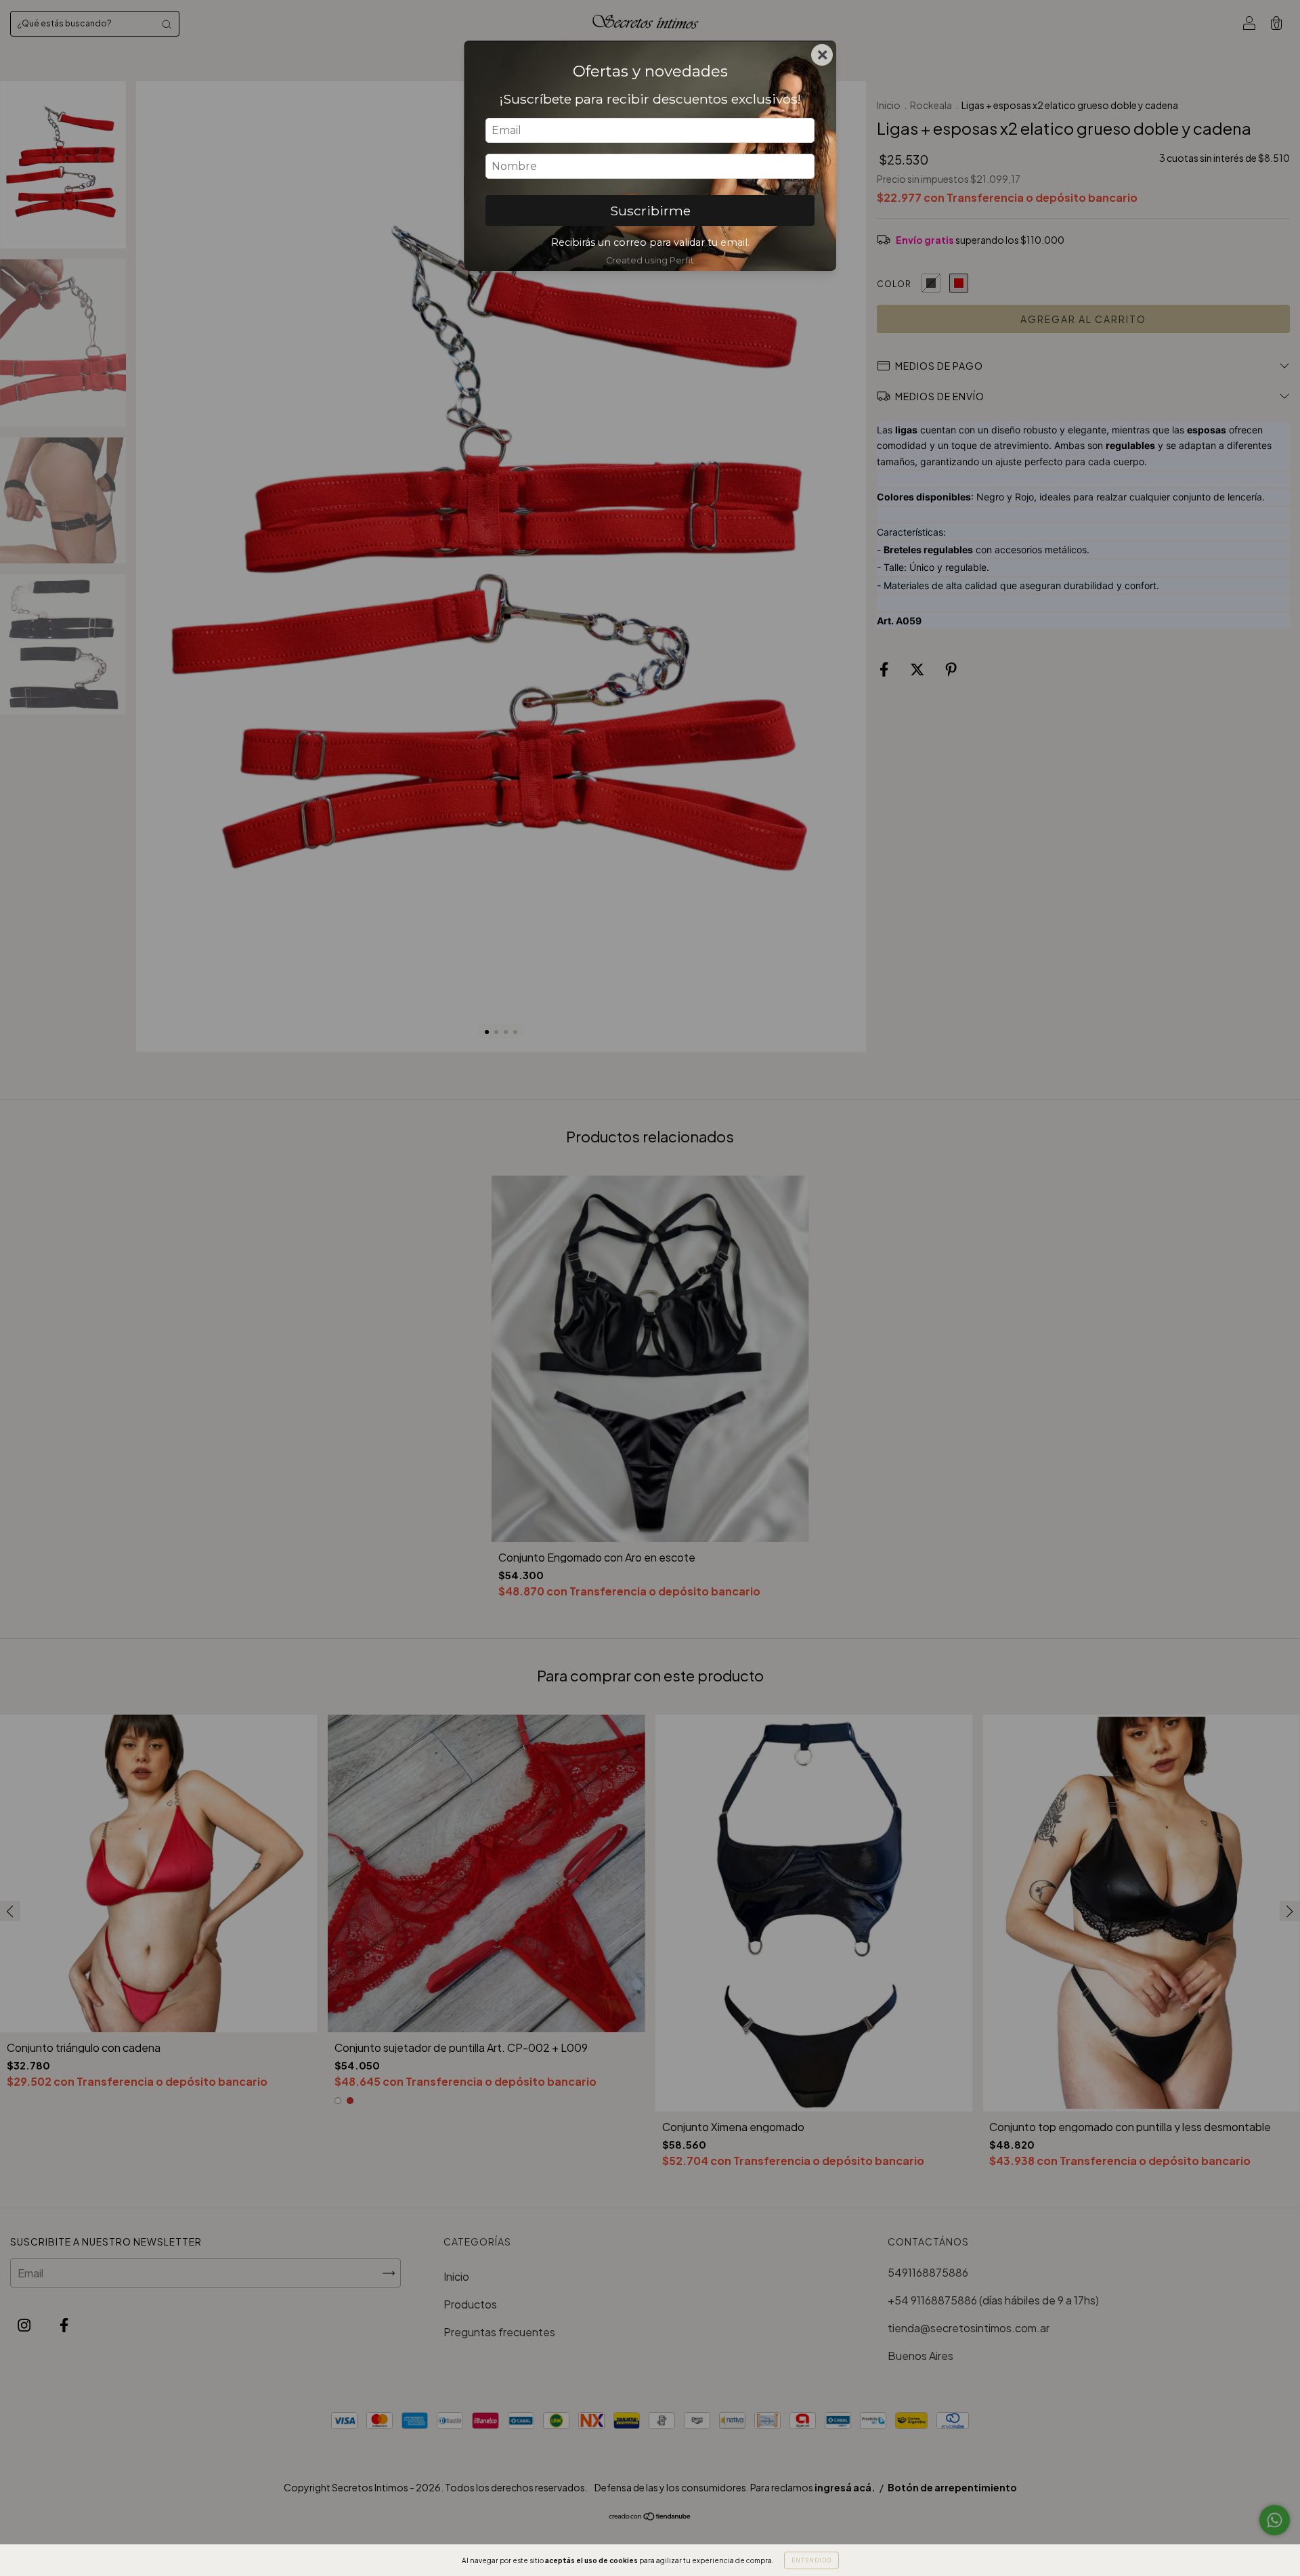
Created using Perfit (650, 260)
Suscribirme (650, 211)
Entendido (811, 2560)
